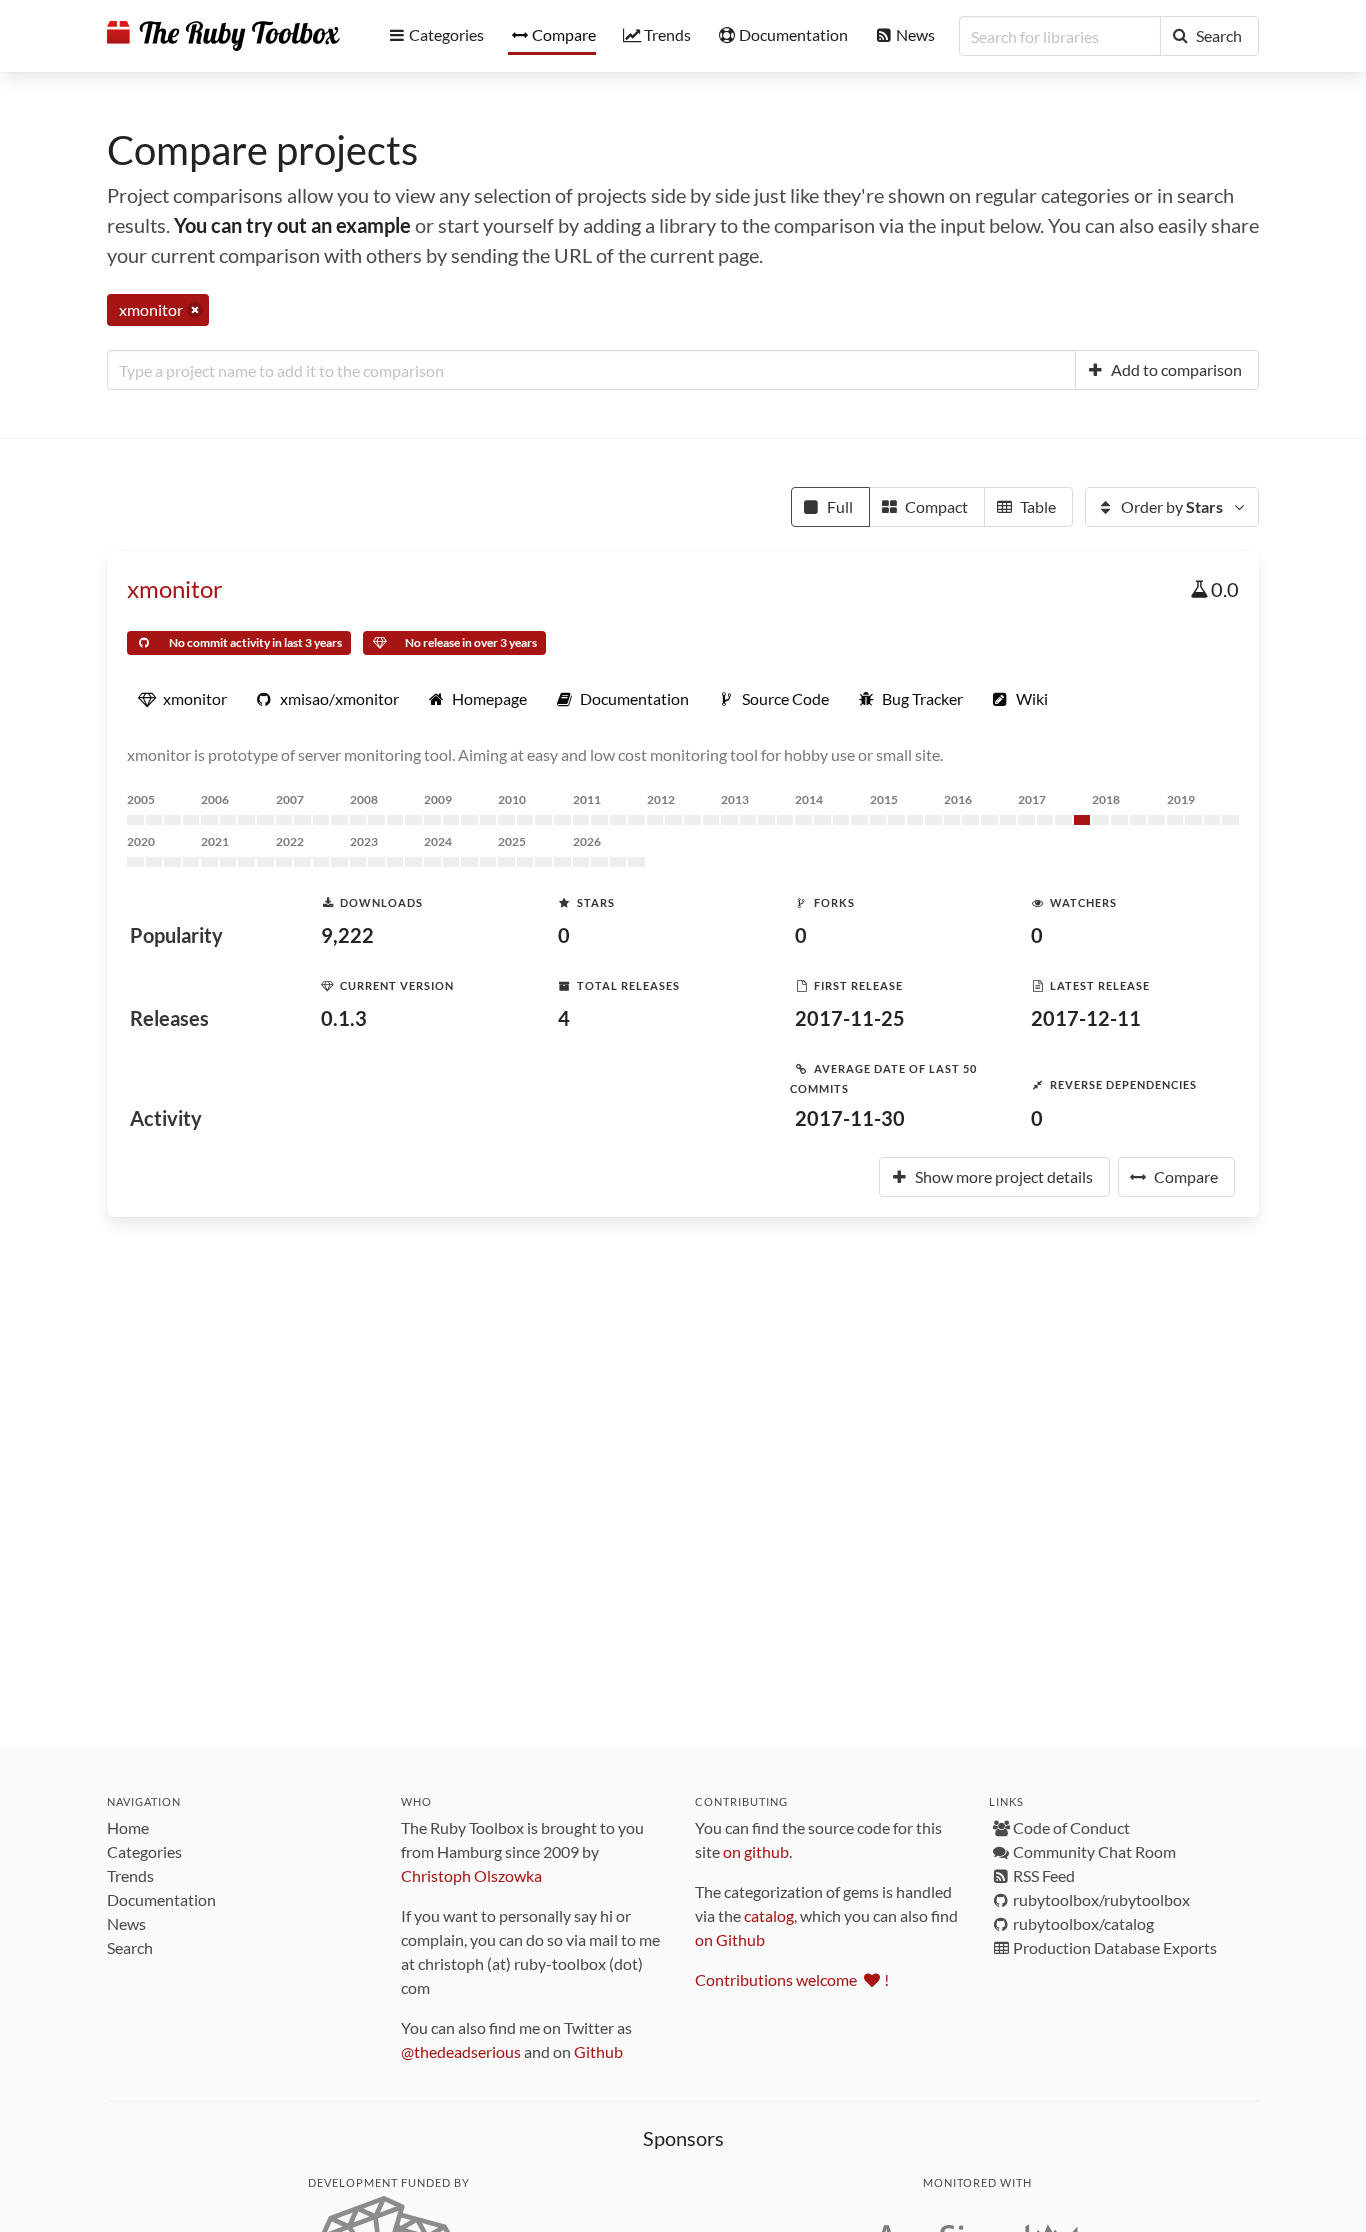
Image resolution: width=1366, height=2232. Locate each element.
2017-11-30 (850, 1118)
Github (598, 2051)
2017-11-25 (850, 1018)
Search (130, 1947)
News (126, 1923)
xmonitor (175, 588)
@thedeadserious (461, 2051)
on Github (730, 1939)
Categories (144, 1851)
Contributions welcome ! (792, 1979)
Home (128, 1827)
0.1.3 (344, 1018)
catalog (769, 1915)
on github (756, 1851)
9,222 (347, 935)
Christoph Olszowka (471, 1875)
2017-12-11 (1086, 1018)
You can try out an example (292, 225)
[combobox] (591, 370)
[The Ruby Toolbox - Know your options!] (223, 36)
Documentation (161, 1899)
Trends (130, 1875)
